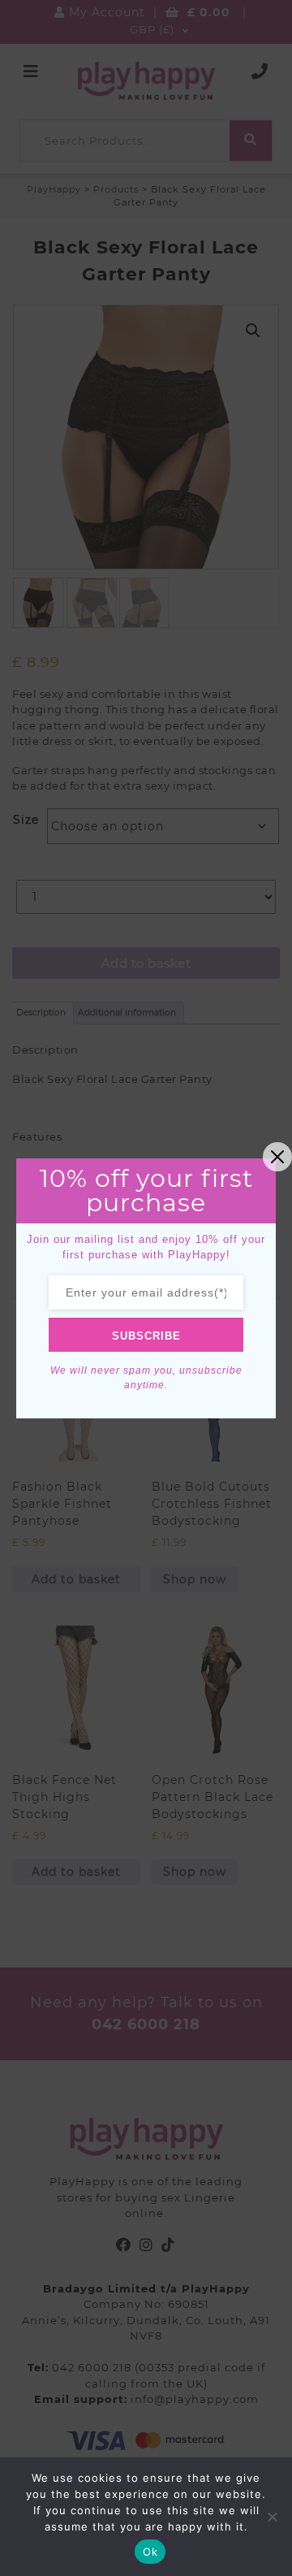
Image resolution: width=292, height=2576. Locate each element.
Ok (150, 2552)
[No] (272, 2517)
